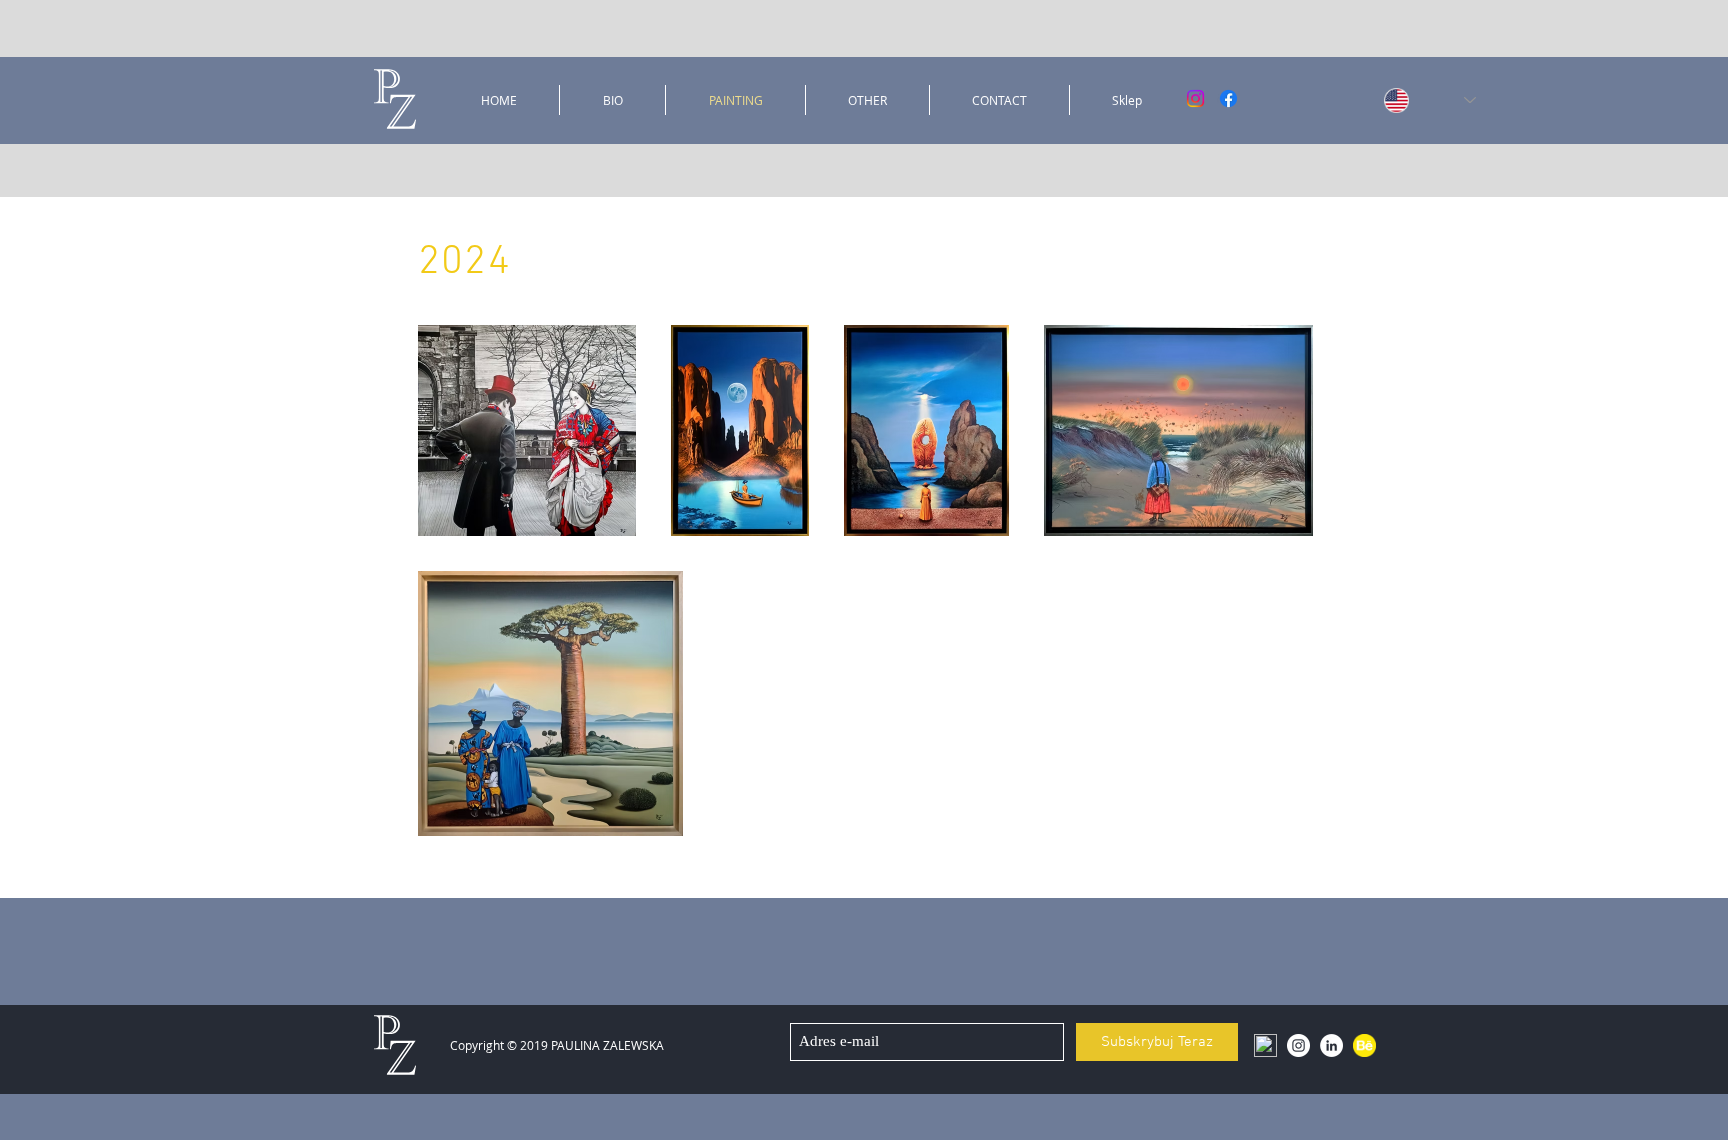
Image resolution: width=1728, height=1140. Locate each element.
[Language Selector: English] (1406, 100)
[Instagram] (1195, 98)
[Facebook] (1228, 98)
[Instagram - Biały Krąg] (1298, 1045)
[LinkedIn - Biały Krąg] (1331, 1045)
